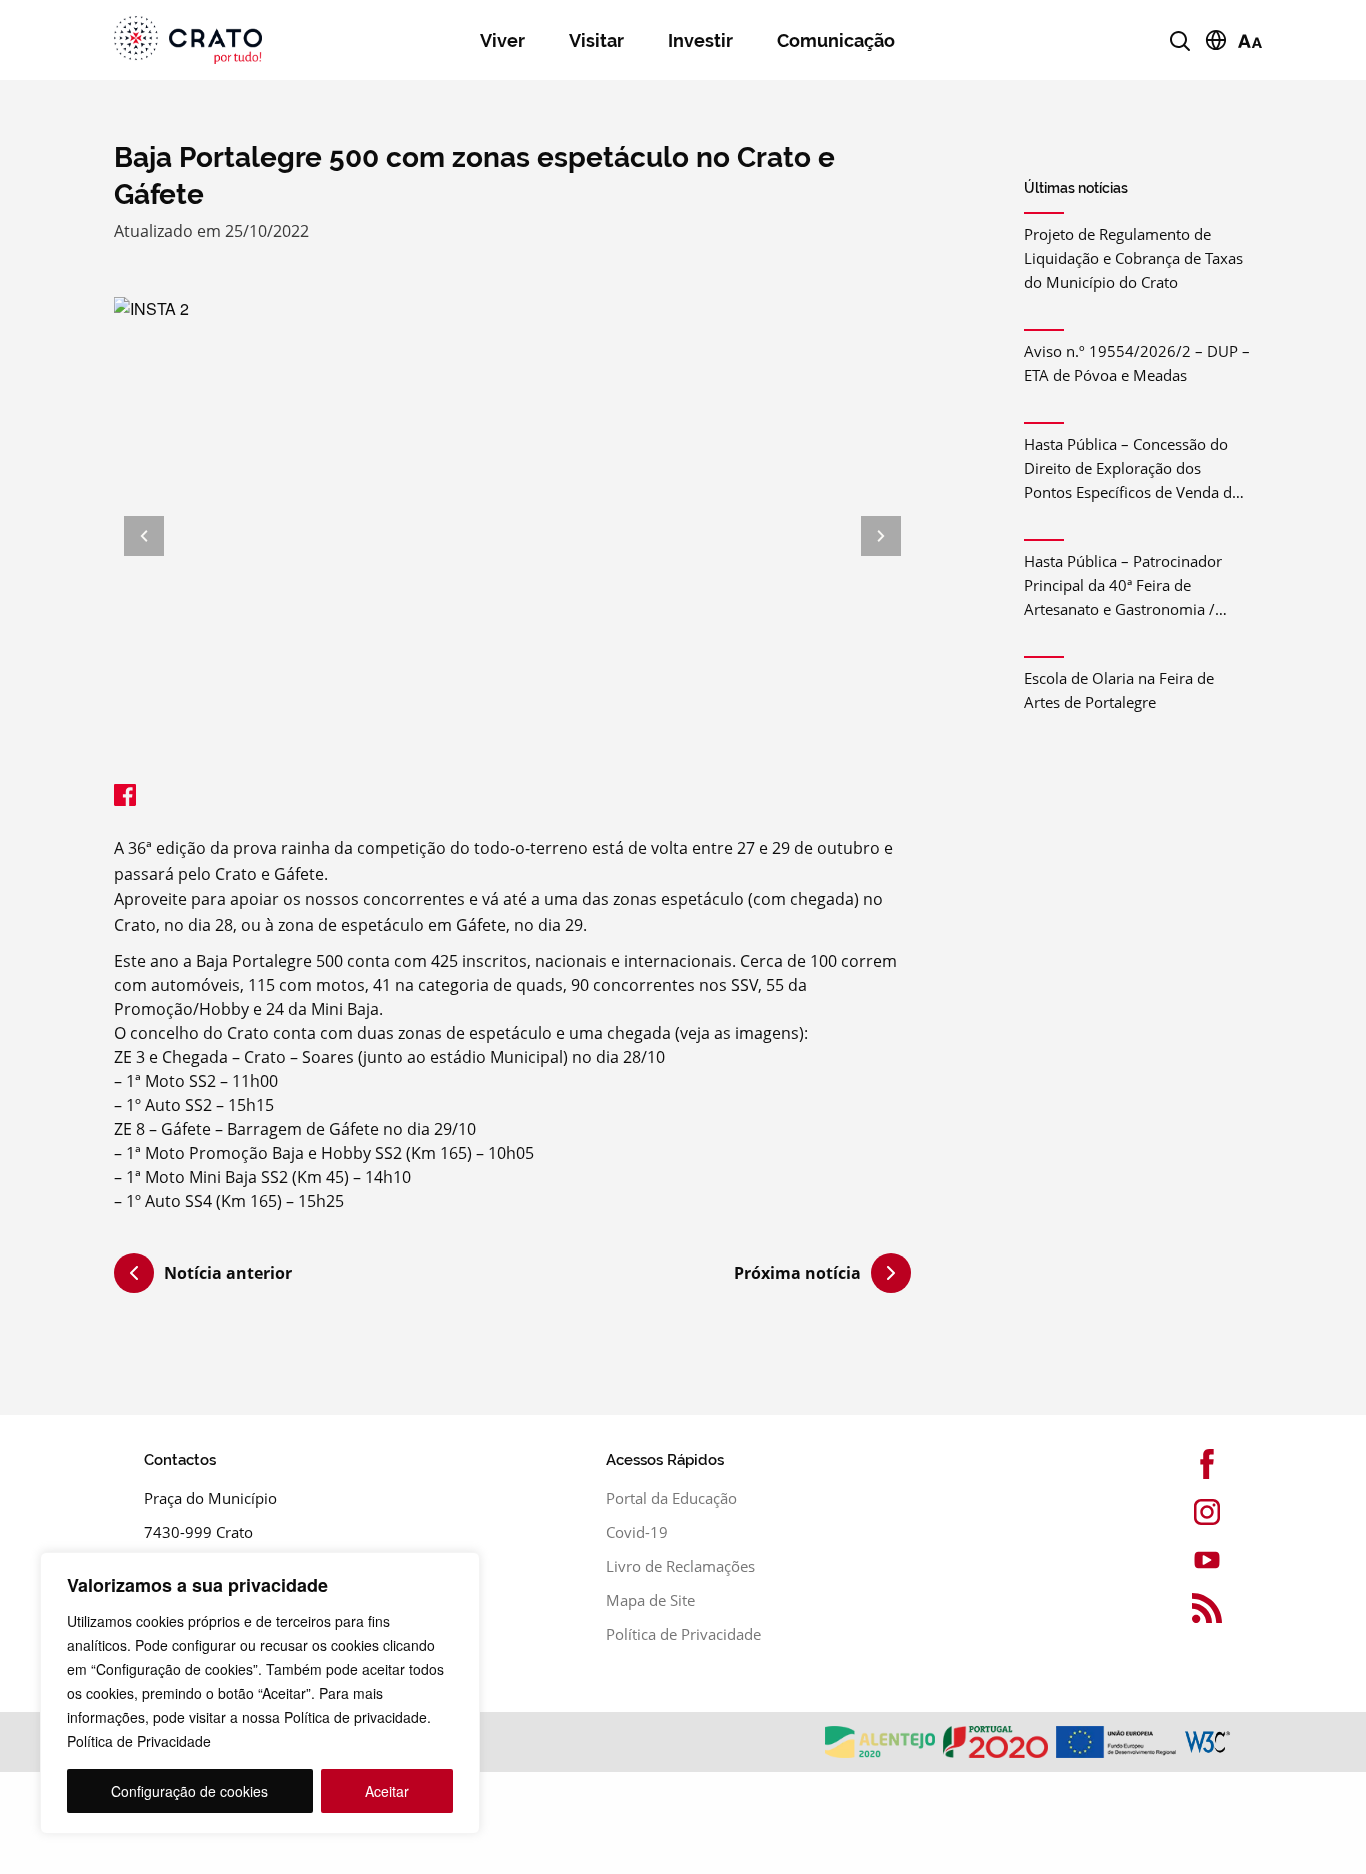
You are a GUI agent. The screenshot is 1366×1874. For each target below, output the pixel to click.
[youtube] (1191, 1560)
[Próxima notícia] (891, 1273)
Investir (700, 40)
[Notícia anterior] (134, 1276)
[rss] (1191, 1608)
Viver (502, 40)
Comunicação (836, 40)
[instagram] (1191, 1512)
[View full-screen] (512, 536)
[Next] (881, 536)
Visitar (596, 40)
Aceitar (387, 1791)
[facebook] (1191, 1464)
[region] (260, 1693)
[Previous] (144, 536)
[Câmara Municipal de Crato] (218, 40)
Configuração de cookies (189, 1791)
